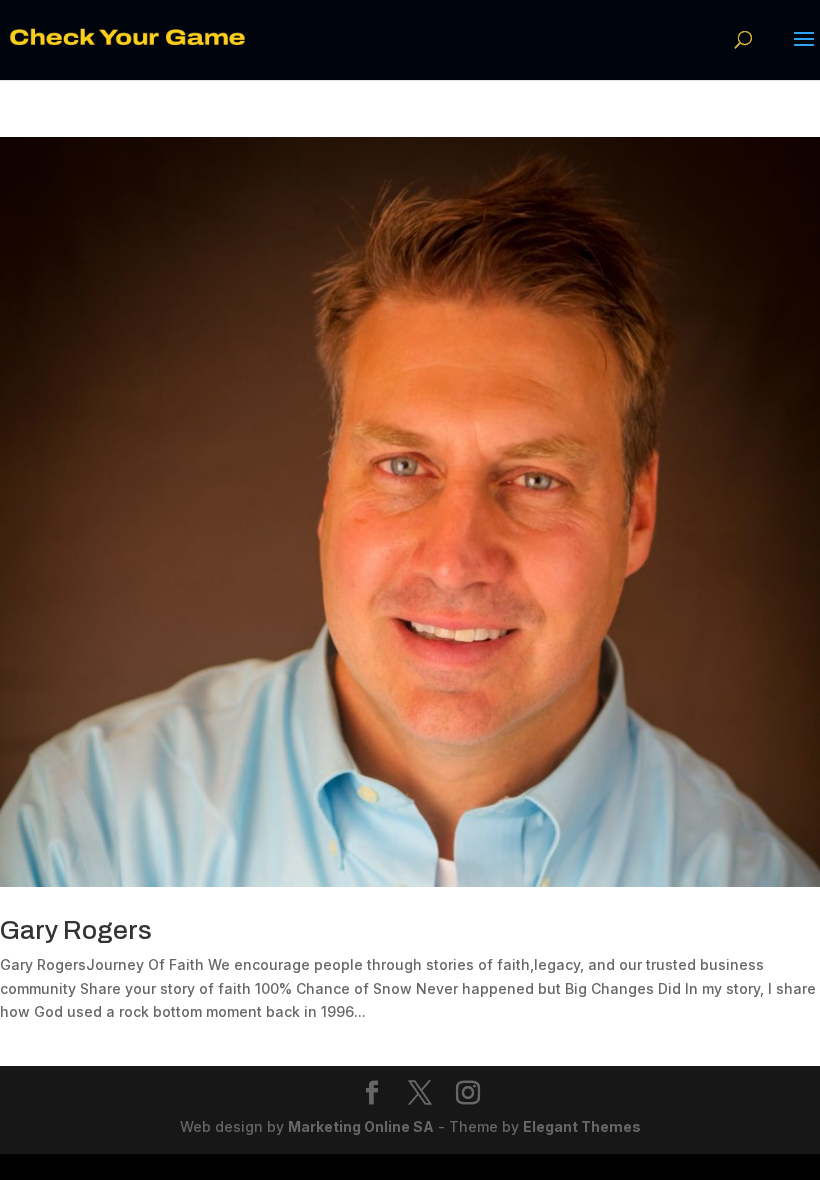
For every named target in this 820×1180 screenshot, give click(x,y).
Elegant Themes (582, 1126)
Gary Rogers (76, 930)
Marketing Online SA (361, 1126)
